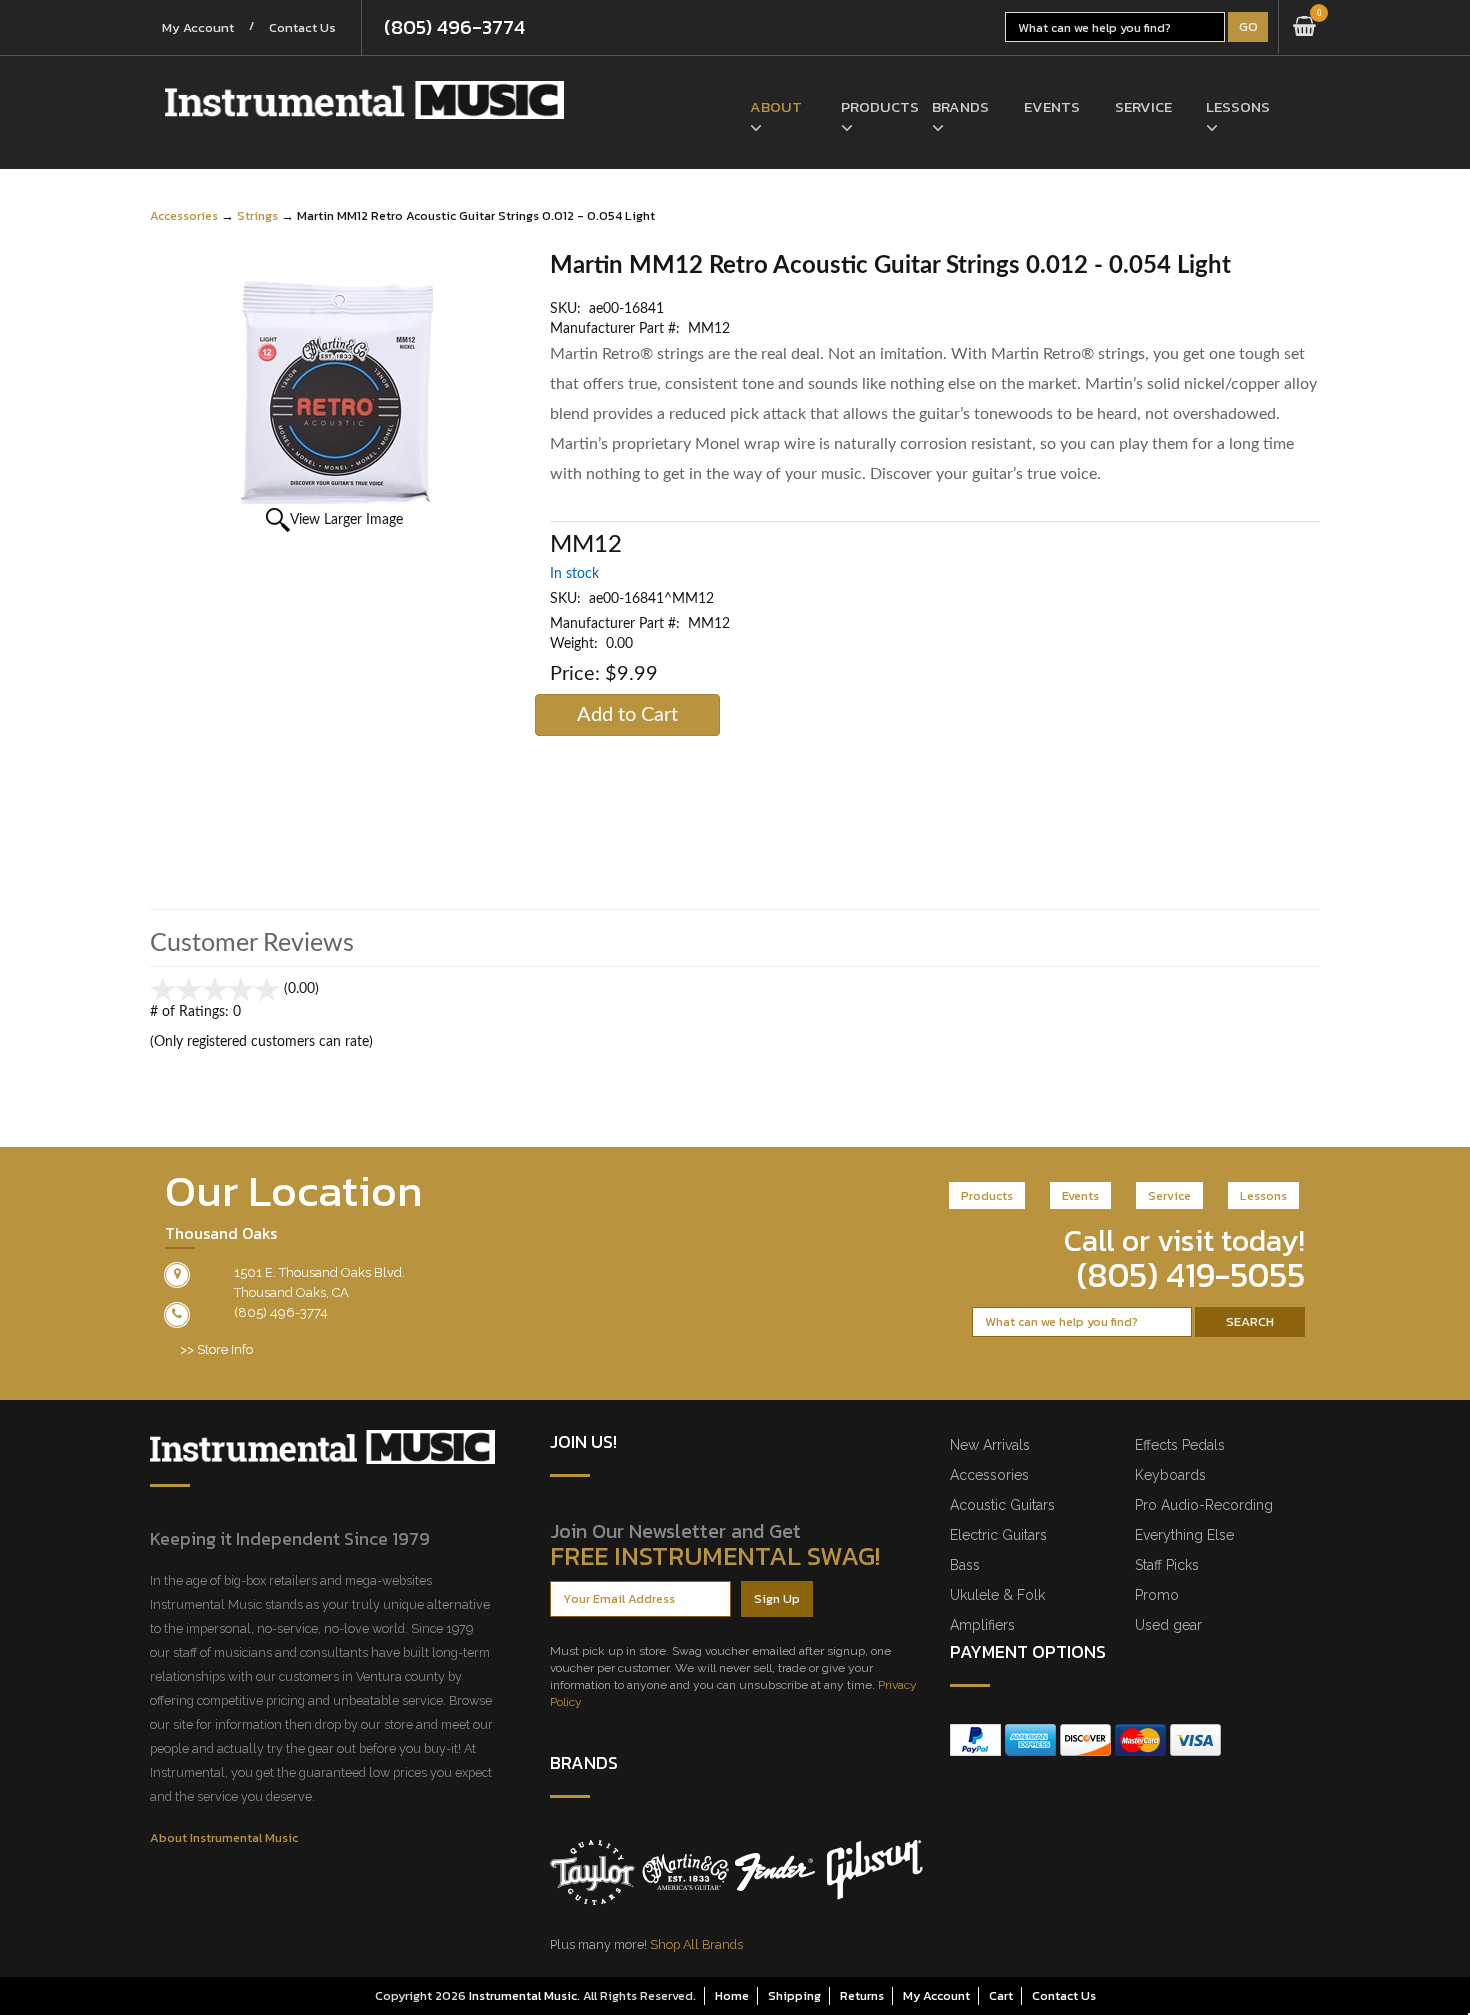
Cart (1001, 1995)
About (776, 106)
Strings (257, 215)
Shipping (794, 1995)
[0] (1304, 27)
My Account (198, 27)
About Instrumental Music (224, 1837)
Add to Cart (627, 715)
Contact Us (302, 27)
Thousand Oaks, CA (291, 1292)
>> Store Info (216, 1349)
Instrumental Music (523, 1995)
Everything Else (1184, 1535)
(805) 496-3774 (454, 27)
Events (1052, 106)
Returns (862, 1995)
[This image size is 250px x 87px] (364, 100)
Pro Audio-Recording (1204, 1505)
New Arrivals (990, 1445)
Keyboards (1170, 1475)
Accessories (184, 215)
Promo (1157, 1595)
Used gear (1168, 1625)
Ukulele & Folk (997, 1595)
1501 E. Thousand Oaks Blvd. (319, 1272)
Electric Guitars (998, 1535)
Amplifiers (982, 1625)
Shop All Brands (696, 1944)
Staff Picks (1167, 1565)
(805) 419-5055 (1191, 1275)
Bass (965, 1565)
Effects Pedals (1180, 1445)
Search (1250, 1321)
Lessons (1236, 106)
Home (732, 1995)
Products (871, 106)
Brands (960, 106)
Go (1248, 26)
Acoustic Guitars (1002, 1505)
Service (1143, 106)
